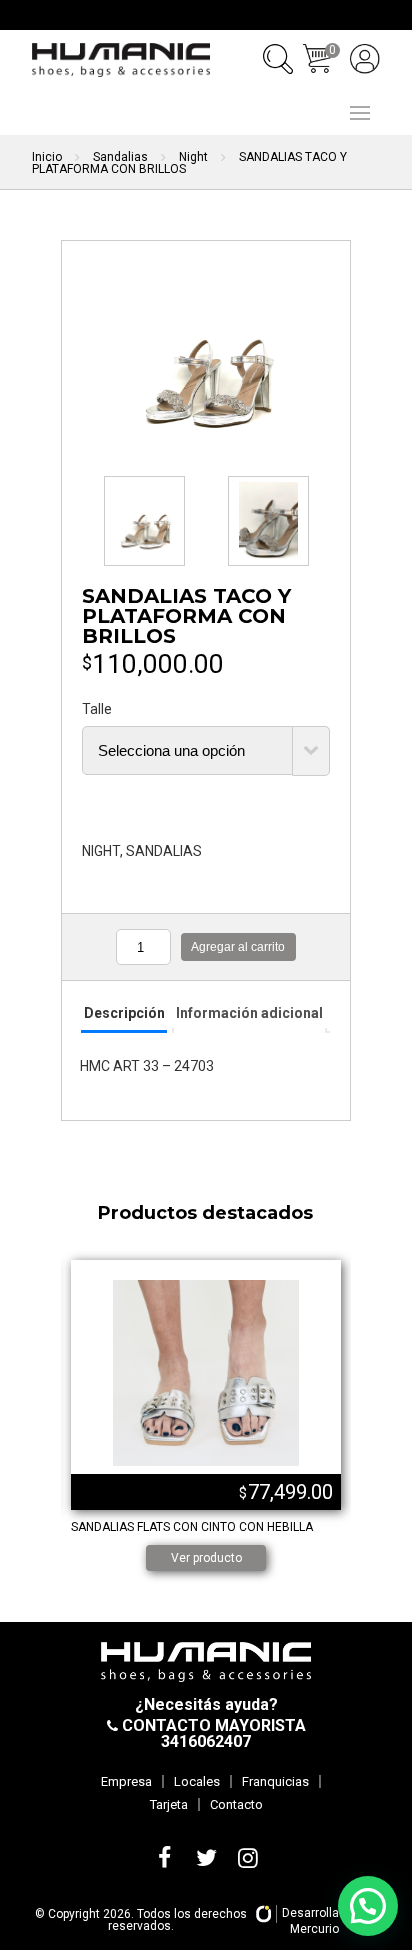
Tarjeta (169, 1804)
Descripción (124, 1013)
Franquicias (275, 1781)
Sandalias (120, 157)
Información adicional (249, 1013)
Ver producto (206, 1558)
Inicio (47, 157)
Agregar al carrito (238, 947)
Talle (97, 709)
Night (193, 157)
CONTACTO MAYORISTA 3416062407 (212, 1733)
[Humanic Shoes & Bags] (121, 60)
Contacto (236, 1804)
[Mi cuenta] (365, 59)
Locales (197, 1781)
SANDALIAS (164, 851)
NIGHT (101, 851)
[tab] (123, 1014)
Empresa (126, 1781)
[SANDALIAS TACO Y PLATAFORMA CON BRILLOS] (206, 356)
